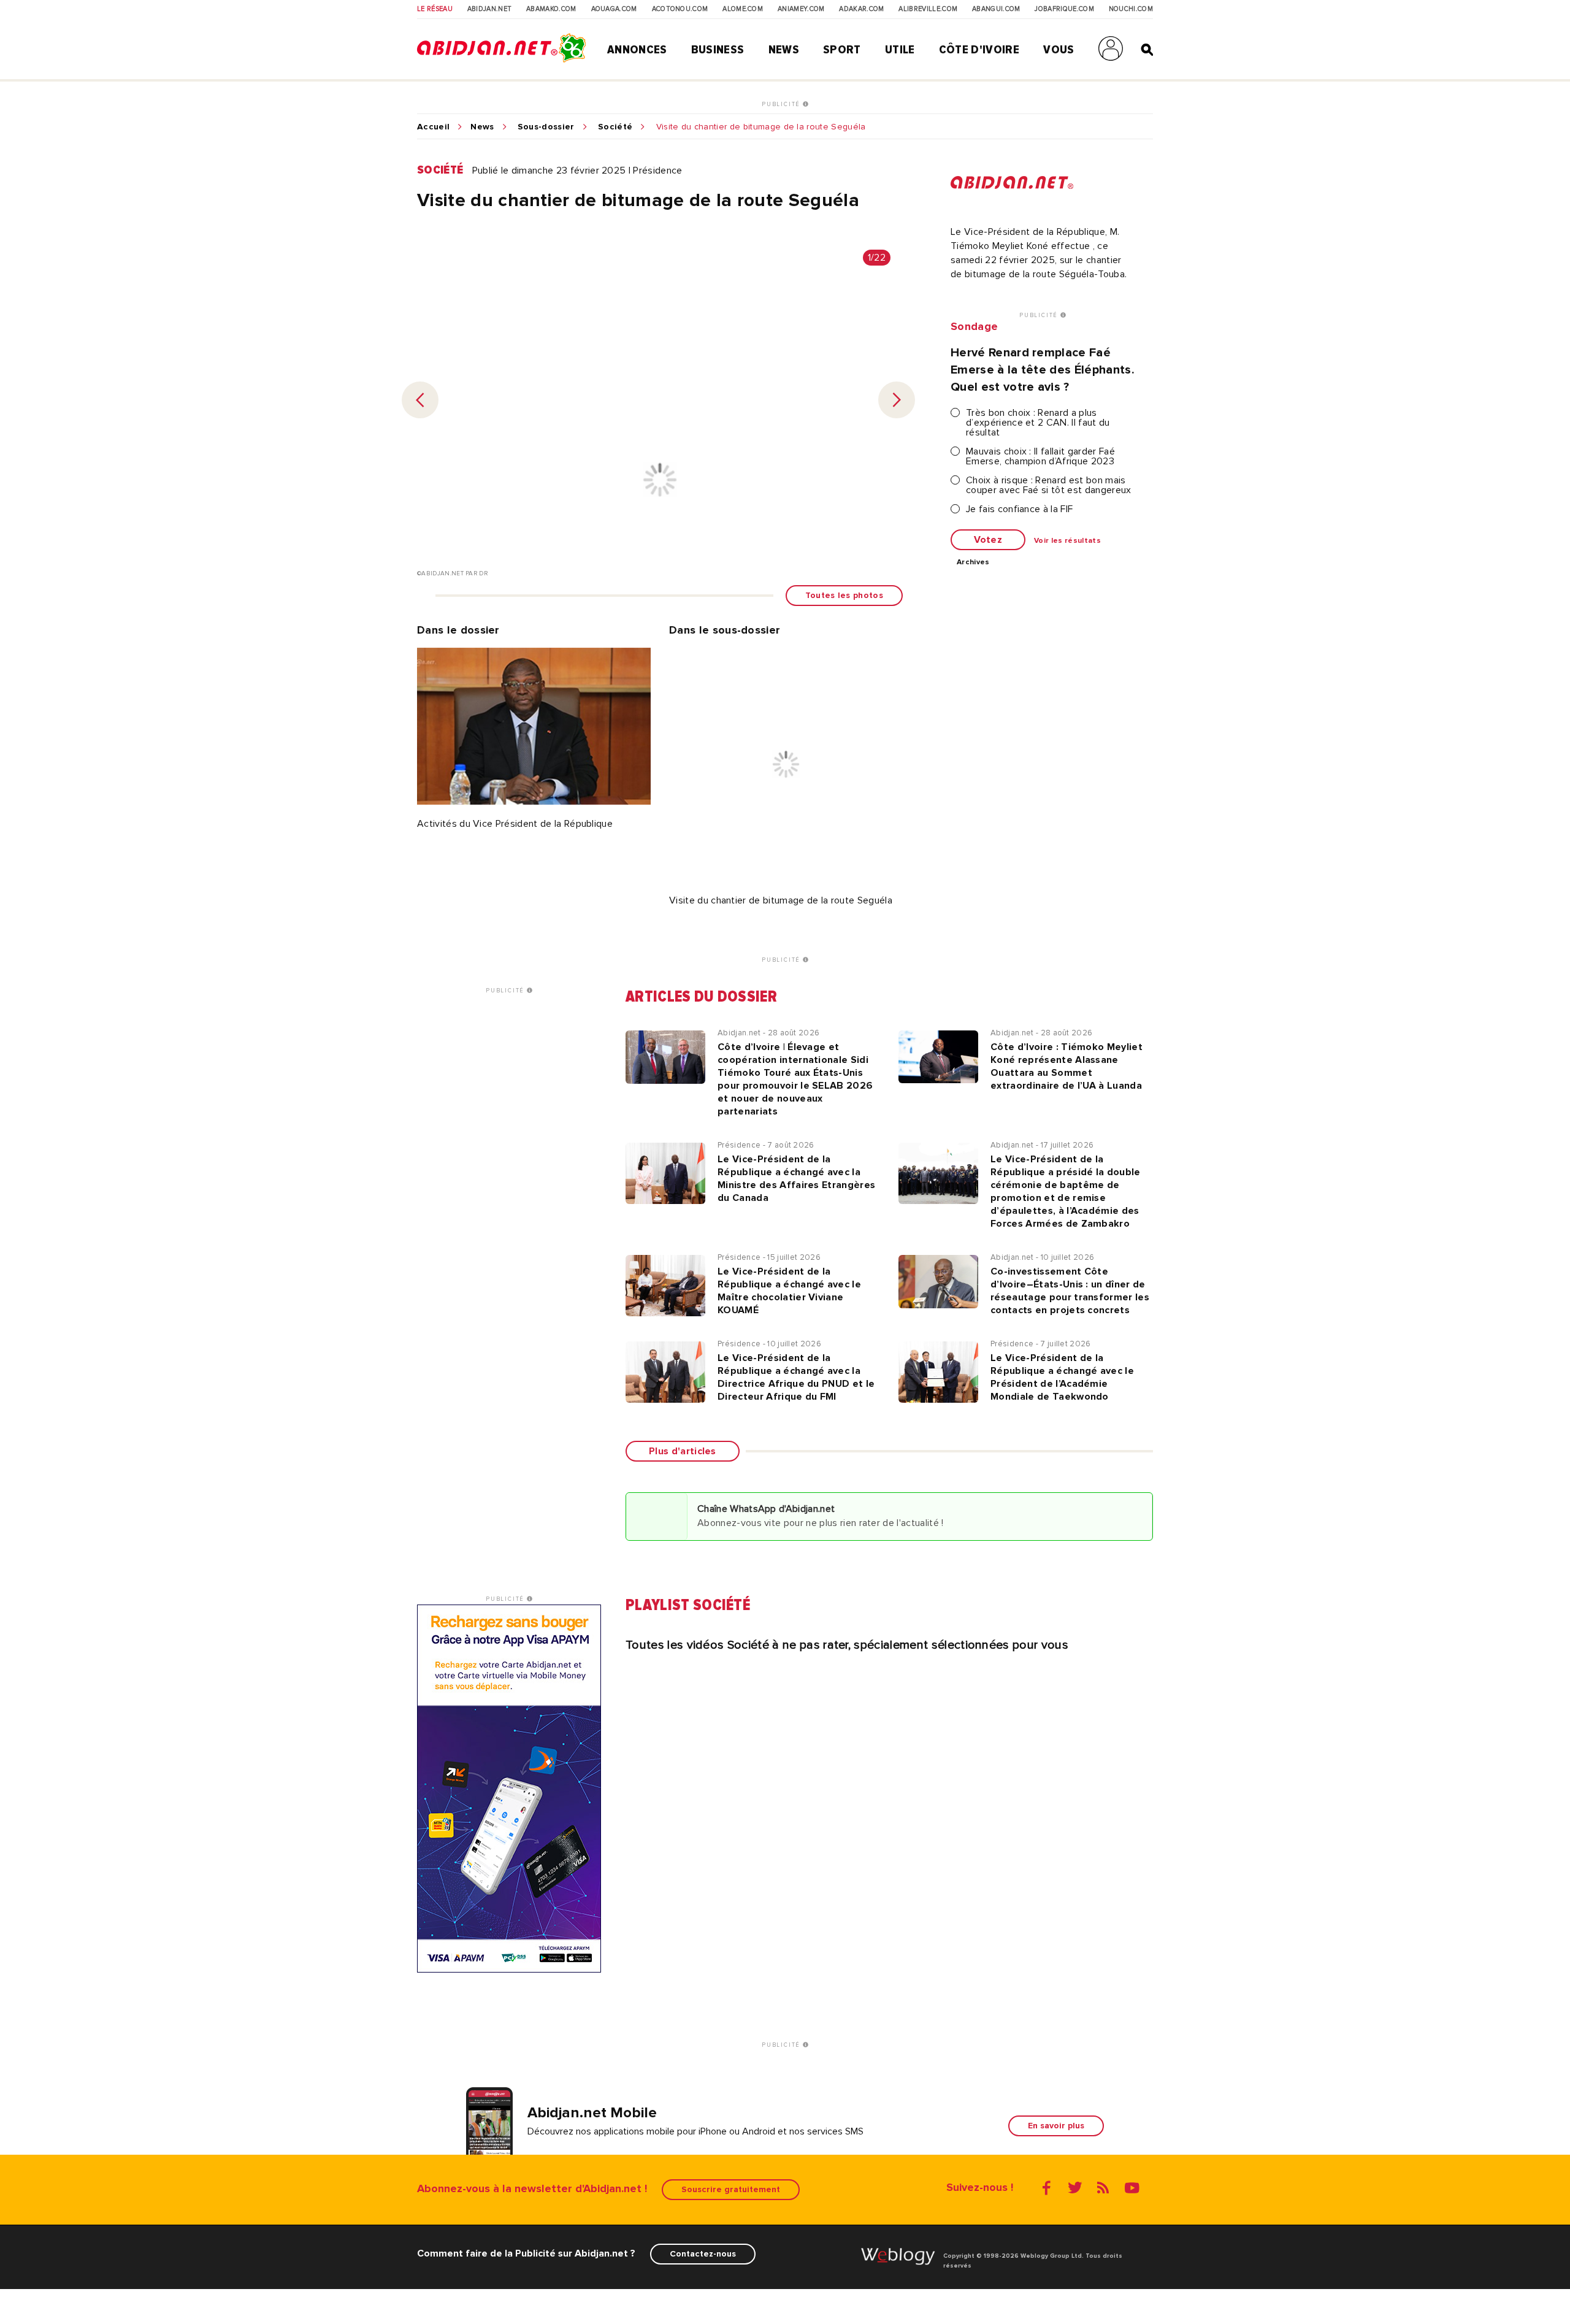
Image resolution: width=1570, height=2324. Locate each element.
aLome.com (743, 9)
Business (718, 50)
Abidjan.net (490, 9)
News (784, 50)
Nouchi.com (1131, 9)
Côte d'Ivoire (979, 50)
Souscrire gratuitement (731, 2189)
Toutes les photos (844, 595)
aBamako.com (551, 9)
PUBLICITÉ (782, 104)
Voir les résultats (1067, 541)
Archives (973, 562)
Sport (842, 50)
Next (897, 400)
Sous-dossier (546, 127)
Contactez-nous (703, 2254)
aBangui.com (996, 9)
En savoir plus (1056, 2126)
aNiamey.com (801, 9)
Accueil (433, 127)
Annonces (637, 50)
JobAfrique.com (1064, 9)
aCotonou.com (680, 9)
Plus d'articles (683, 1451)
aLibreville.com (928, 9)
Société (615, 127)
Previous (420, 400)
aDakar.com (861, 9)
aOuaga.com (614, 9)
